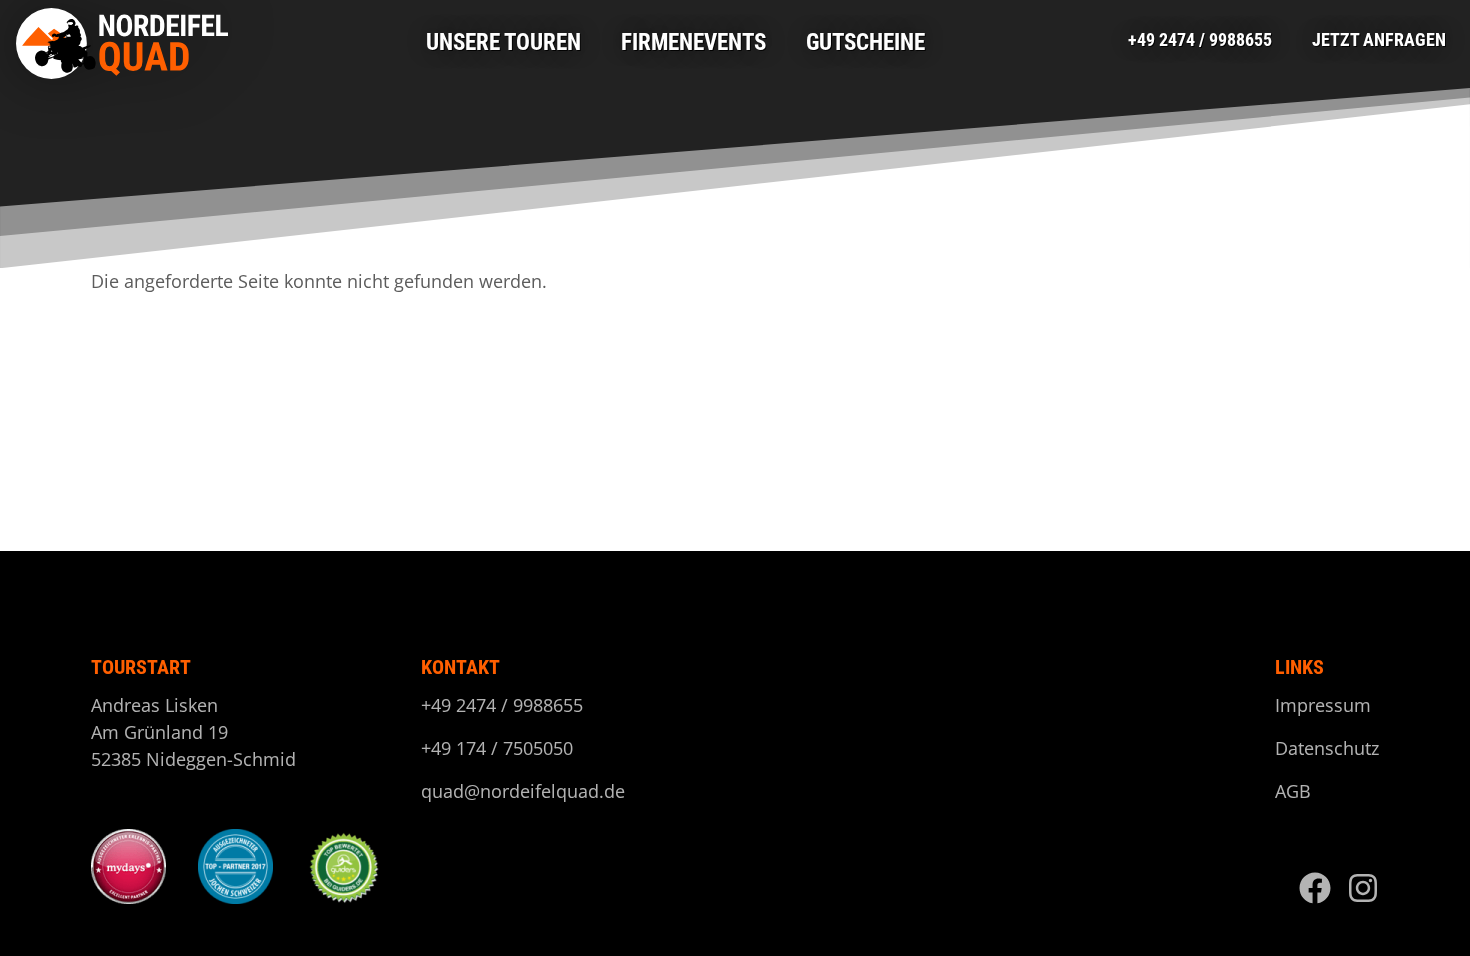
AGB (1293, 791)
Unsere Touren (503, 42)
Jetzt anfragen (1379, 39)
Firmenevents (693, 42)
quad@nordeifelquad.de (523, 791)
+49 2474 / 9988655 (1200, 39)
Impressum (1323, 705)
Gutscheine (865, 42)
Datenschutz (1327, 748)
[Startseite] (127, 43)
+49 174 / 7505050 (497, 748)
